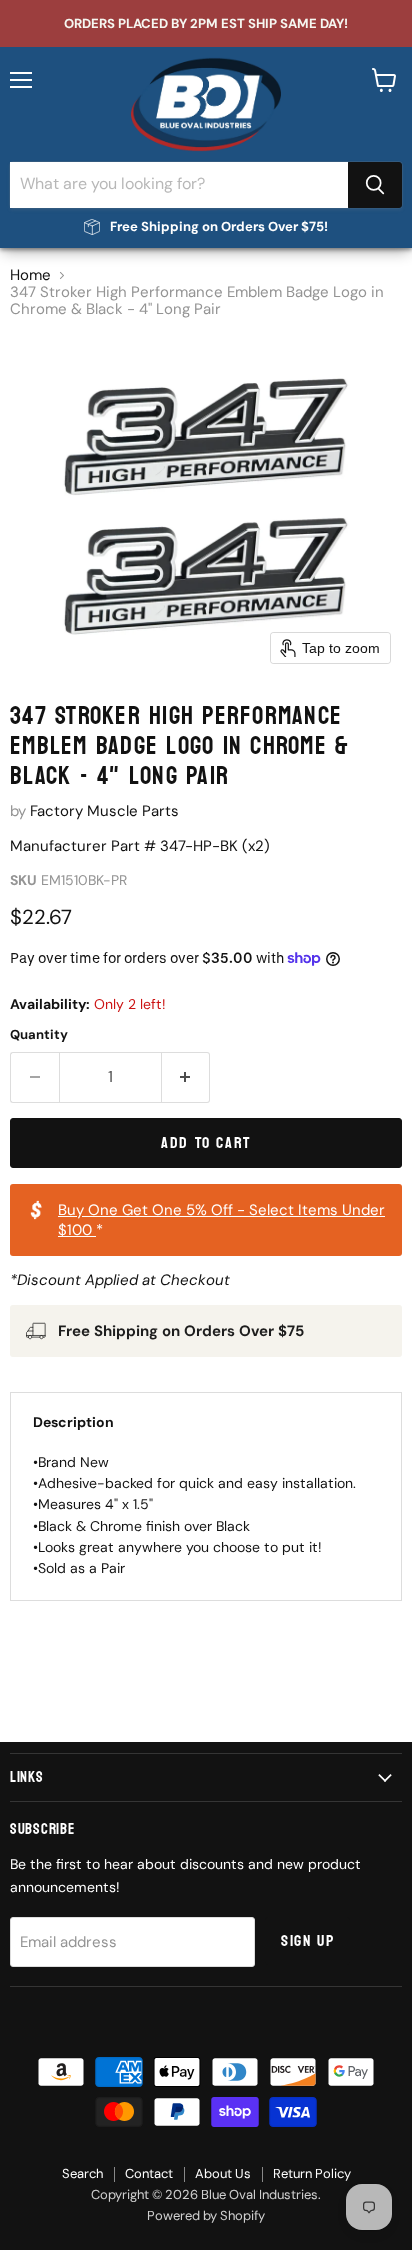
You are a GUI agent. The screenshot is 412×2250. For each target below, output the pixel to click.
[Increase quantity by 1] (186, 1077)
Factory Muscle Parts (104, 811)
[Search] (375, 185)
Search (82, 2173)
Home (30, 275)
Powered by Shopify (206, 2215)
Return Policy (312, 2173)
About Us (223, 2173)
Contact (149, 2173)
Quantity (39, 1034)
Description (73, 1422)
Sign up (307, 1941)
